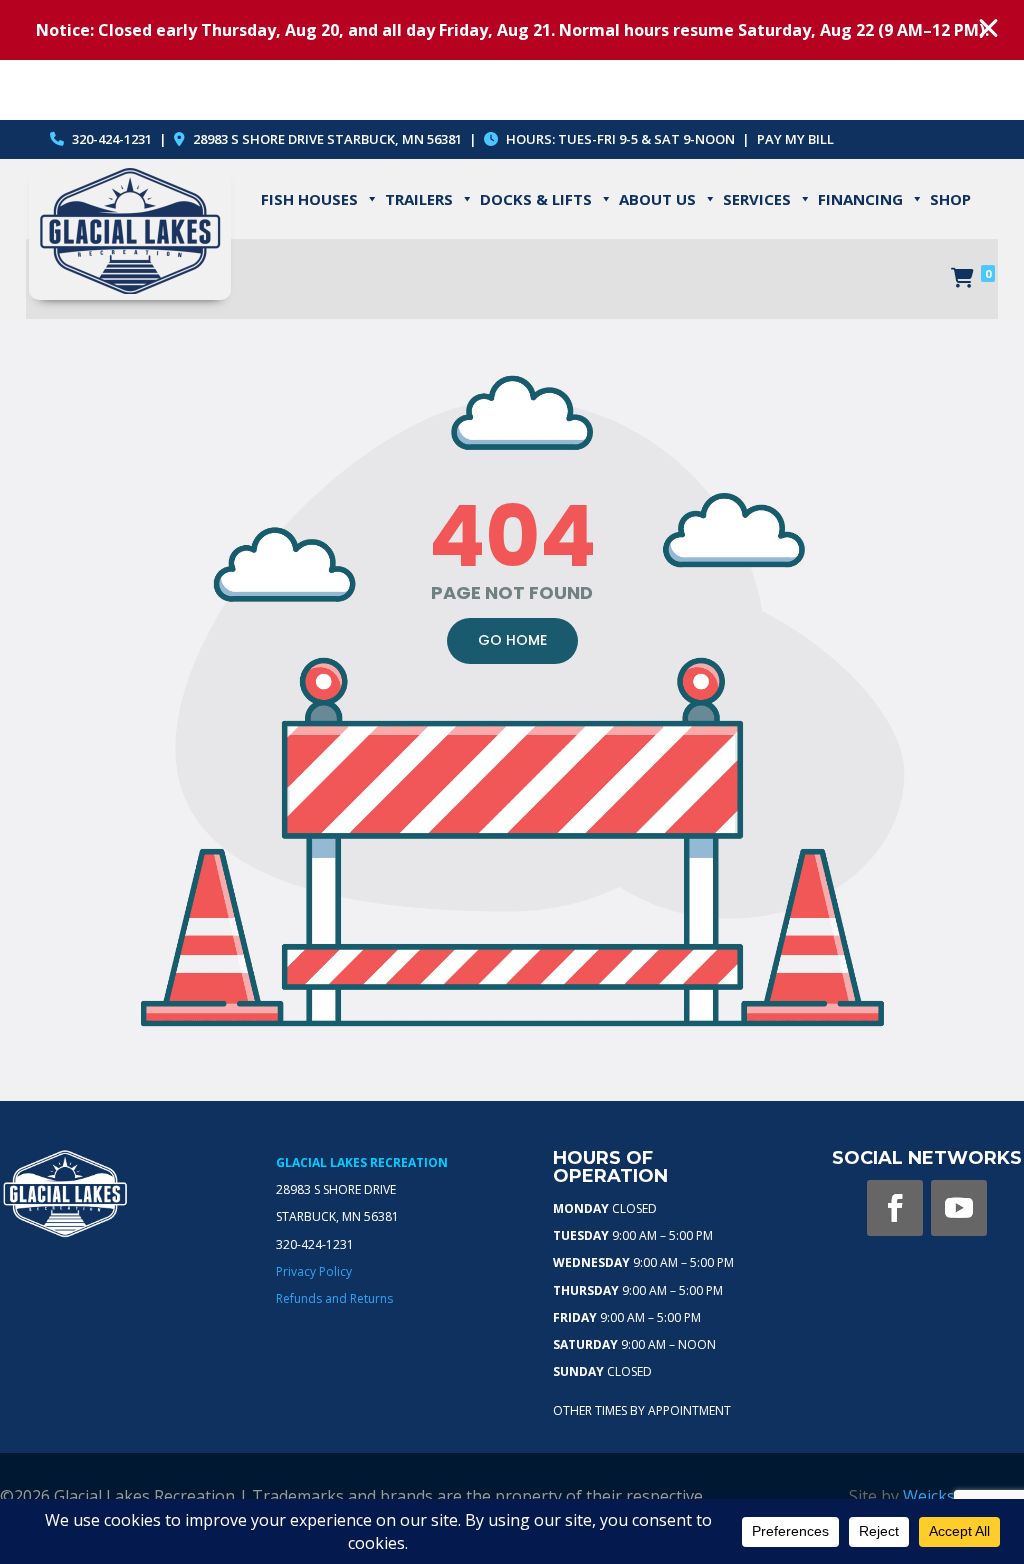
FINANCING (860, 199)
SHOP (950, 199)
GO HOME (512, 640)
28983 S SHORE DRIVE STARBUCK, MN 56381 (327, 139)
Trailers (419, 199)
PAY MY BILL (795, 139)
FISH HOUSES (309, 199)
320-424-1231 (110, 139)
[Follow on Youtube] (959, 1208)
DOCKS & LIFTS (536, 199)
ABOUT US (657, 199)
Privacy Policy (314, 1271)
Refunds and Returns (334, 1298)
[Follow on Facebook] (895, 1208)
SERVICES (757, 199)
